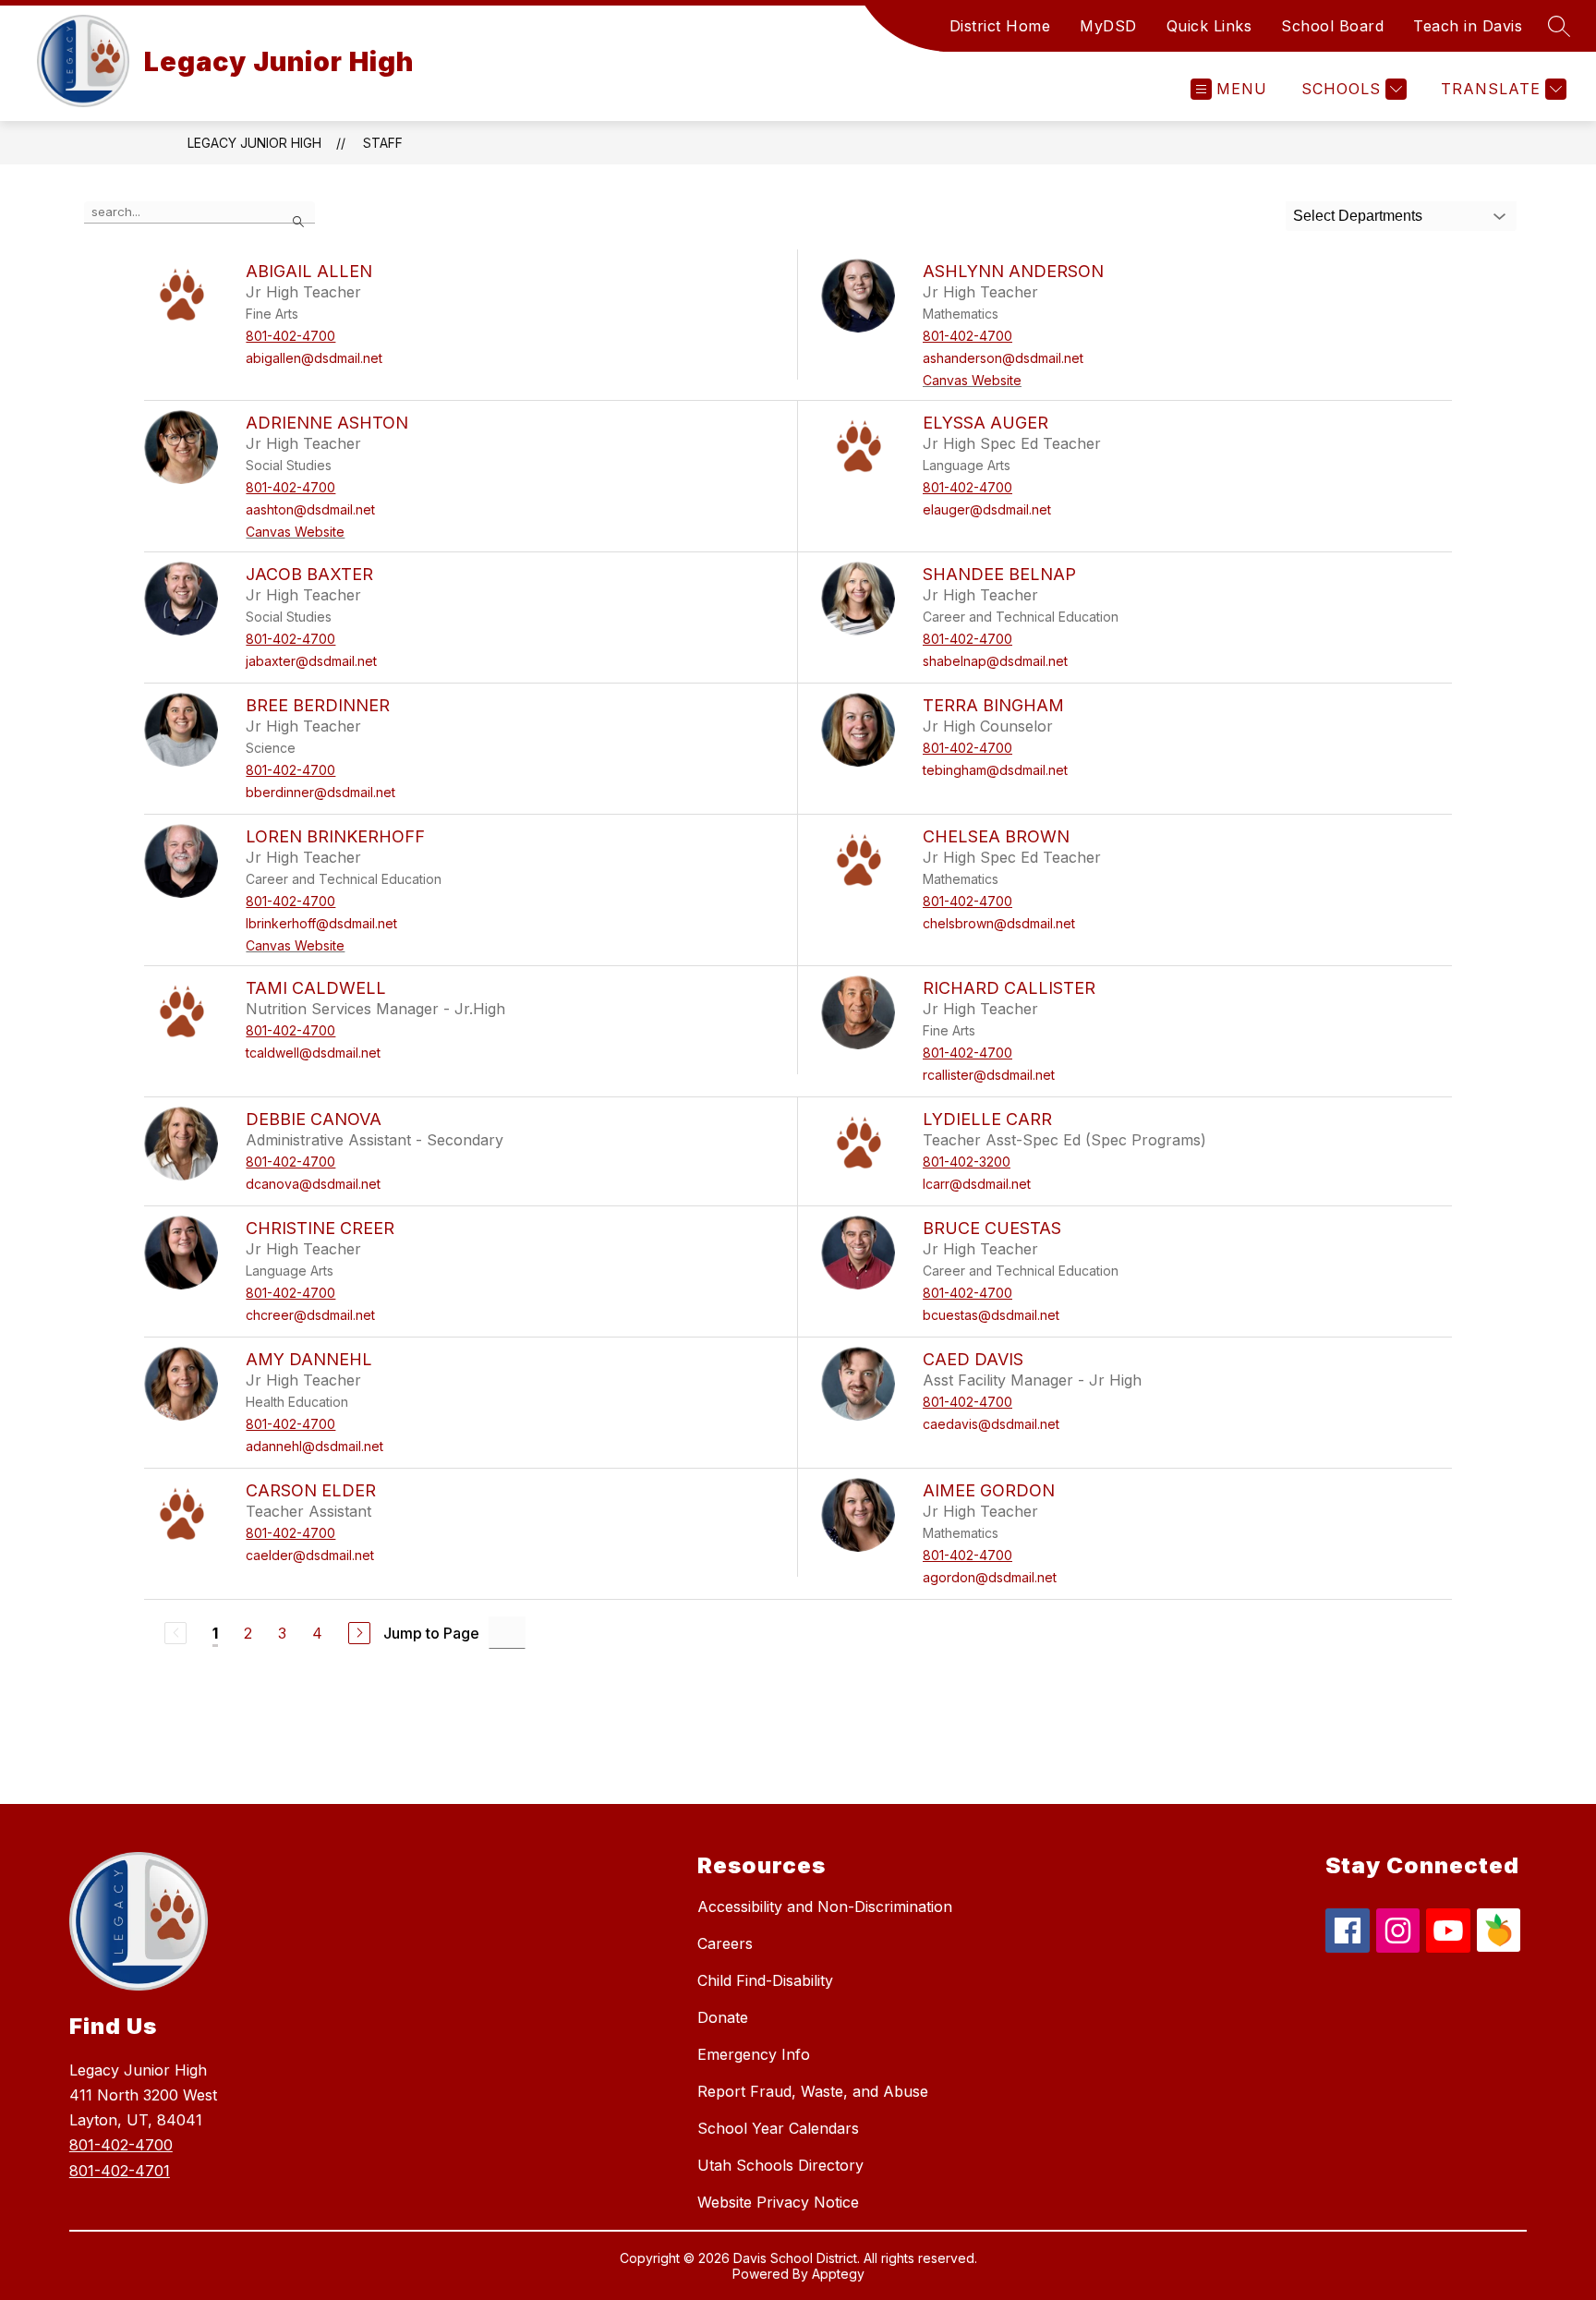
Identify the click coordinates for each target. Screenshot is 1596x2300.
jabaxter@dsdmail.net (311, 661)
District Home (1000, 26)
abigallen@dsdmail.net (314, 358)
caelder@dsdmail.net (310, 1555)
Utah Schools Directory (780, 2165)
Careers (725, 1943)
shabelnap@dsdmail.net (995, 661)
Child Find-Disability (765, 1980)
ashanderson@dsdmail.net (1003, 358)
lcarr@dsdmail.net (977, 1184)
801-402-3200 (967, 1162)
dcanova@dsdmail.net (313, 1184)
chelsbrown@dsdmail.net (999, 923)
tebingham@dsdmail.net (995, 770)
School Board (1332, 26)
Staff (383, 143)
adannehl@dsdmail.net (314, 1446)
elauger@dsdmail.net (987, 509)
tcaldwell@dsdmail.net (313, 1053)
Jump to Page (431, 1633)
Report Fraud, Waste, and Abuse (813, 2091)
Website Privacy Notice (778, 2202)
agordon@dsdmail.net (990, 1577)
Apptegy (838, 2274)
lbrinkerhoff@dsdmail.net (321, 923)
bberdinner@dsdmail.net (320, 792)
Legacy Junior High (254, 143)
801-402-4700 (290, 336)
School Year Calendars (778, 2128)
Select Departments (1358, 216)
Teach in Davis (1468, 26)
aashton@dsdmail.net (310, 509)
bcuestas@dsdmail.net (991, 1315)
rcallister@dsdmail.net (989, 1075)
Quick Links (1209, 26)
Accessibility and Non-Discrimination (825, 1907)
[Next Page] (359, 1633)
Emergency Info (754, 2054)
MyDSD (1108, 26)
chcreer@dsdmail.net (310, 1315)
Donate (723, 2017)
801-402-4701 (120, 2171)
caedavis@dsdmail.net (991, 1424)
